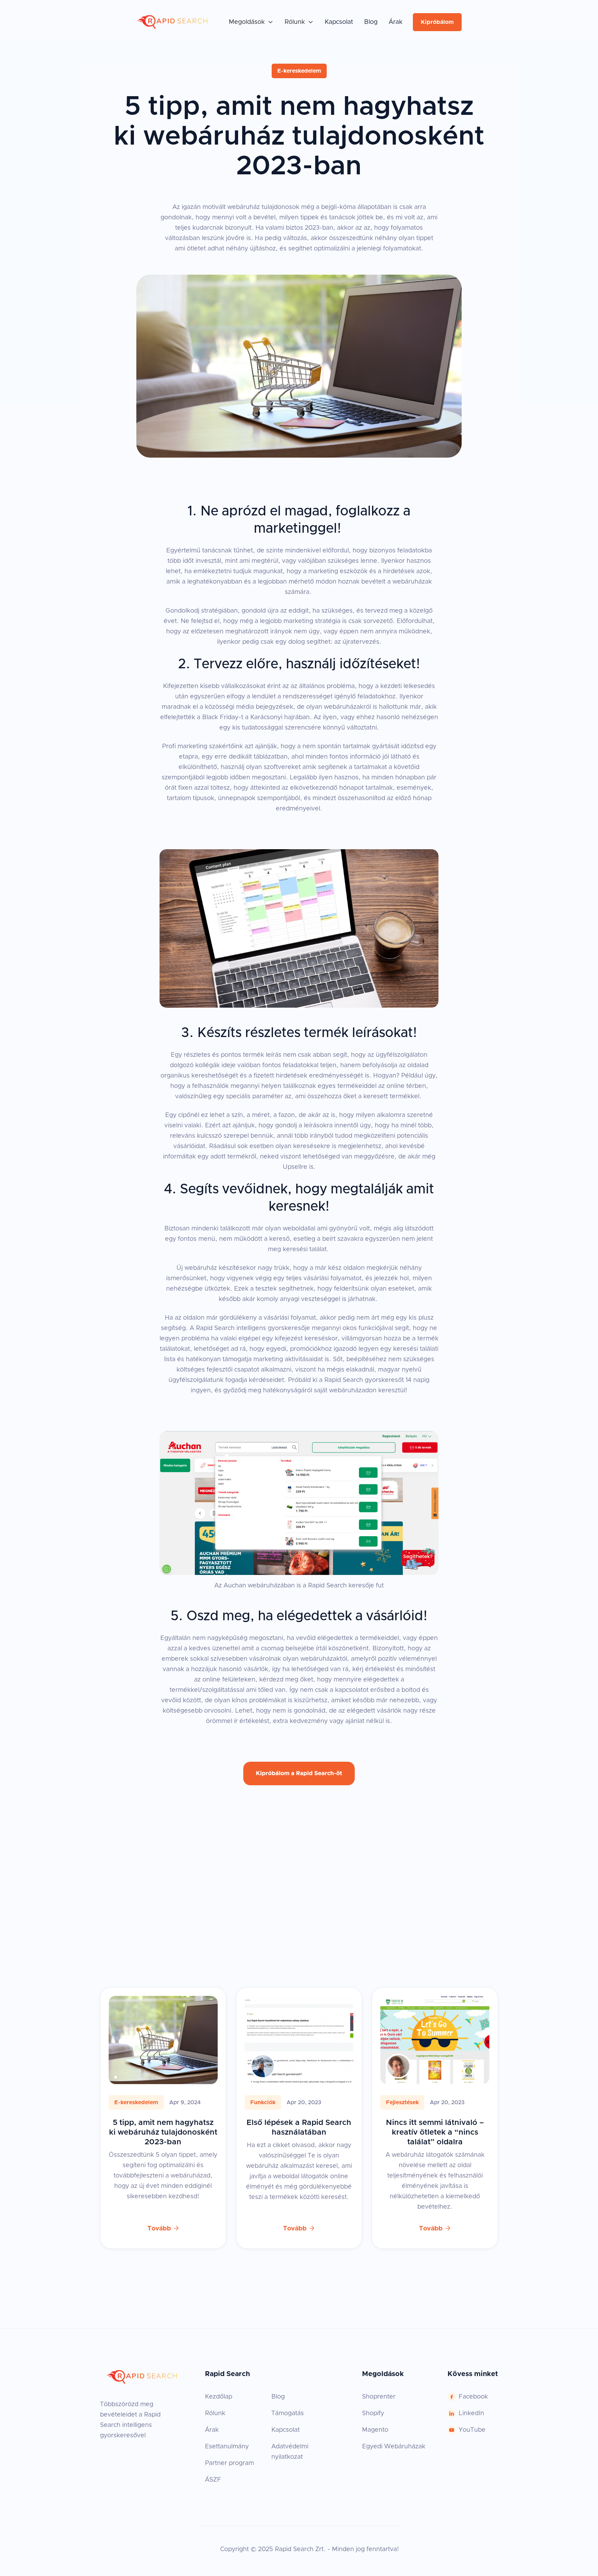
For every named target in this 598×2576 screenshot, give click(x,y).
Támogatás (288, 2413)
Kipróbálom (437, 22)
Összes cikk (434, 1964)
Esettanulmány (227, 2447)
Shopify (373, 2413)
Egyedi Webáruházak (394, 2447)
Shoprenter (379, 2397)
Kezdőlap (219, 2397)
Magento (375, 2430)
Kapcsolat (339, 22)
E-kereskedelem (299, 71)
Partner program (229, 2463)
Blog (371, 22)
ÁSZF (213, 2480)
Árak (396, 22)
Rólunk (215, 2413)
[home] (172, 22)
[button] (251, 22)
